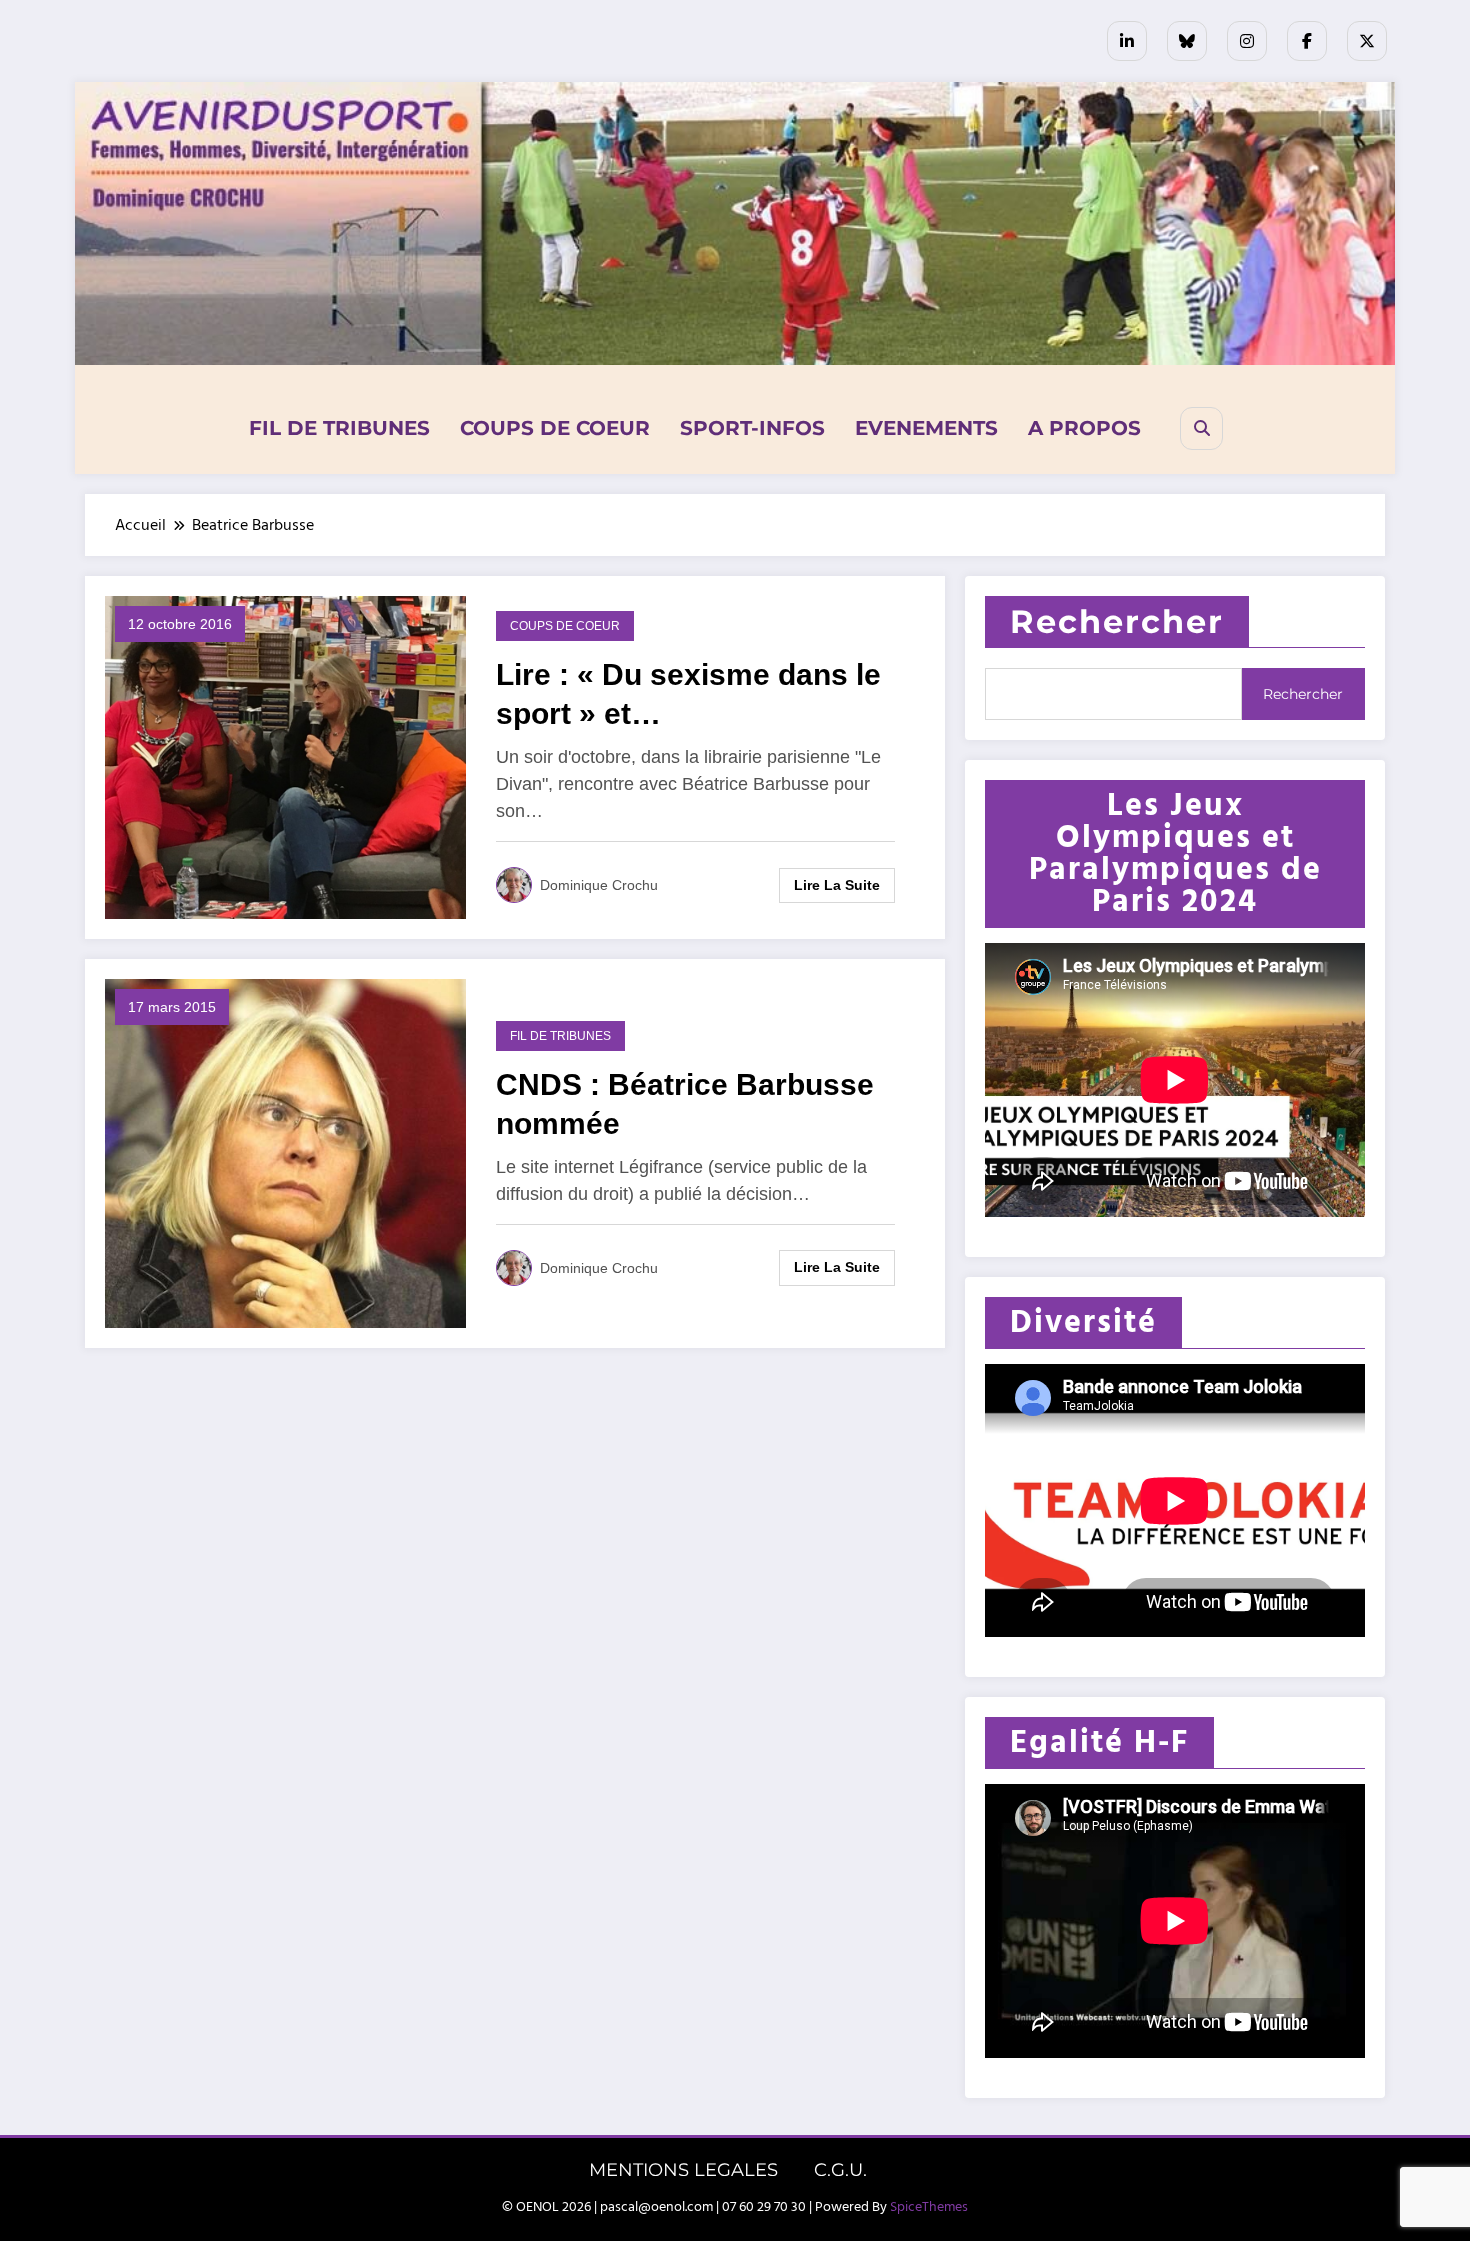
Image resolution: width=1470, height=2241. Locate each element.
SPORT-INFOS (752, 428)
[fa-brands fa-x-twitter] (1367, 41)
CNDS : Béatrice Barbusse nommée (685, 1104)
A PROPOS (1084, 428)
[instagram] (1247, 41)
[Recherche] (1201, 428)
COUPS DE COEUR (555, 428)
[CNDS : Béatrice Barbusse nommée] (285, 1153)
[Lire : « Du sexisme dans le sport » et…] (285, 757)
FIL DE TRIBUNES (339, 428)
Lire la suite (837, 885)
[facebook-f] (1307, 41)
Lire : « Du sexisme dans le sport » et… (688, 694)
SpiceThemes (929, 2207)
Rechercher (1117, 621)
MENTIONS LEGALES (683, 2170)
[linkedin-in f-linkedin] (1127, 41)
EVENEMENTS (926, 428)
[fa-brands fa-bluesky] (1187, 41)
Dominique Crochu (599, 885)
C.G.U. (840, 2170)
